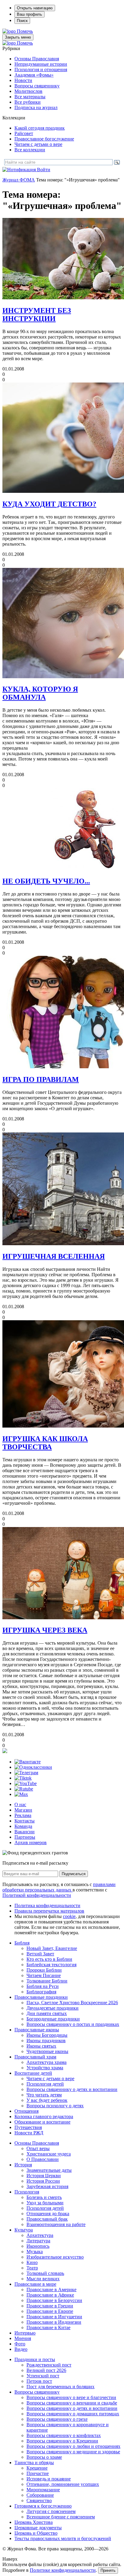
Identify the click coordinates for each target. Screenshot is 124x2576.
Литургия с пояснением (51, 2511)
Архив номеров (31, 1842)
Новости (23, 80)
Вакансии (25, 1832)
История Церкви (44, 2176)
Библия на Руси (43, 1986)
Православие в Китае (48, 2327)
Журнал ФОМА (19, 180)
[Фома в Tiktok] (23, 1778)
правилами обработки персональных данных (59, 1887)
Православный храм (35, 2057)
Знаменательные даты (49, 2170)
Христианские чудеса (49, 2154)
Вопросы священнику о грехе (57, 2419)
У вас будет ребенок (47, 2100)
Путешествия (28, 2127)
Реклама (23, 1815)
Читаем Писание (44, 1975)
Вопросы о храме (44, 2457)
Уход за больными (45, 2203)
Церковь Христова (34, 2522)
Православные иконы (37, 2030)
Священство (39, 2500)
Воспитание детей (33, 2073)
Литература (38, 2241)
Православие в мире (35, 2284)
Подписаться (74, 1874)
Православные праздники (41, 1997)
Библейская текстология (51, 1965)
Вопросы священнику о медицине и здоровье (73, 2452)
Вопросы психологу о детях (55, 2106)
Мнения (23, 2338)
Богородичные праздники (53, 2019)
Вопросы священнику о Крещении (62, 2441)
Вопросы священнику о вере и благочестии (71, 2397)
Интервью (25, 2333)
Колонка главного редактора (44, 2116)
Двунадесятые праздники (53, 2008)
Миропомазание (43, 2490)
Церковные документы (38, 2528)
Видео (21, 2349)
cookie (69, 1916)
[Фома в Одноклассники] (33, 1767)
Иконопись (38, 2246)
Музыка (35, 2252)
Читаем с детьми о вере (38, 144)
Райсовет (24, 133)
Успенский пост (43, 2376)
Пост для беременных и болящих (60, 2387)
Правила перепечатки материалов (49, 1911)
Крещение (37, 2468)
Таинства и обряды (34, 2463)
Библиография (41, 1992)
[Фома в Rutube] (24, 1789)
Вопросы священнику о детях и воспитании (72, 2089)
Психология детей (45, 2084)
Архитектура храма (46, 2062)
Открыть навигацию (35, 8)
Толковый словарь (45, 2273)
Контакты (25, 1821)
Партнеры (25, 1837)
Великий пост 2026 (46, 2370)
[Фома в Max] (21, 1794)
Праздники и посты (35, 2359)
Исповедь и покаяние (49, 2479)
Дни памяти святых (47, 2013)
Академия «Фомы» (34, 75)
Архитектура (40, 2235)
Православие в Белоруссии (54, 2300)
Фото (20, 2344)
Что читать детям (44, 2095)
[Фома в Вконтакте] (28, 1762)
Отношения (26, 2111)
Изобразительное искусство (55, 2257)
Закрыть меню (18, 37)
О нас (20, 1804)
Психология (27, 2192)
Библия (22, 1943)
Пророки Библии (44, 1970)
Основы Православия (37, 59)
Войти (44, 170)
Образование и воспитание (42, 2122)
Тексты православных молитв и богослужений (63, 2538)
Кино (32, 2262)
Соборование (40, 2495)
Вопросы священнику (37, 86)
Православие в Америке (51, 2289)
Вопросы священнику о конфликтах (64, 2435)
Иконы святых (41, 2046)
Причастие (38, 2473)
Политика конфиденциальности (47, 1905)
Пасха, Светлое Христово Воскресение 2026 (72, 2003)
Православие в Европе (50, 2311)
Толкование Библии (47, 1981)
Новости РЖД (29, 2133)
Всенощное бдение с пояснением (61, 2517)
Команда (23, 1826)
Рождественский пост (49, 2365)
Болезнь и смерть (44, 2197)
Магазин (23, 1810)
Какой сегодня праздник (40, 128)
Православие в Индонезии (54, 2322)
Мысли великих (43, 2279)
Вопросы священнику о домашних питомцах (73, 2414)
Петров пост (39, 2381)
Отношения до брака (48, 2214)
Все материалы (30, 97)
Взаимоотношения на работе (56, 2224)
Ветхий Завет (40, 1954)
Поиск (22, 21)
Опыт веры (38, 2148)
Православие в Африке (50, 2295)
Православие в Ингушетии (54, 2317)
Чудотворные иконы (47, 2051)
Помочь (25, 31)
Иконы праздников (46, 2041)
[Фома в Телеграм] (26, 1773)
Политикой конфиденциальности (37, 1895)
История (23, 2165)
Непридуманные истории (41, 64)
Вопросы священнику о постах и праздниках (73, 2024)
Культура (24, 2230)
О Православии (43, 2159)
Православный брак (47, 2219)
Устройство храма (45, 2068)
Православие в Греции (50, 2306)
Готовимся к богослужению (43, 2506)
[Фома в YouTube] (26, 1783)
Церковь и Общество (36, 2533)
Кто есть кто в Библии (49, 1959)
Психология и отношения (41, 69)
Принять (108, 2570)
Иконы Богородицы (47, 2035)
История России (43, 2181)
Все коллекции (30, 150)
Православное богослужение (44, 139)
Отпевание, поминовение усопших (63, 2484)
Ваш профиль (29, 14)
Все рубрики (28, 102)
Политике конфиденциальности (63, 2570)
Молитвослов (28, 91)
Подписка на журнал (36, 107)
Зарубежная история (47, 2186)
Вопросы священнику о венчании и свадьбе (72, 2403)
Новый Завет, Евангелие (52, 1948)
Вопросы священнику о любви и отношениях (73, 2446)
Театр (32, 2268)
